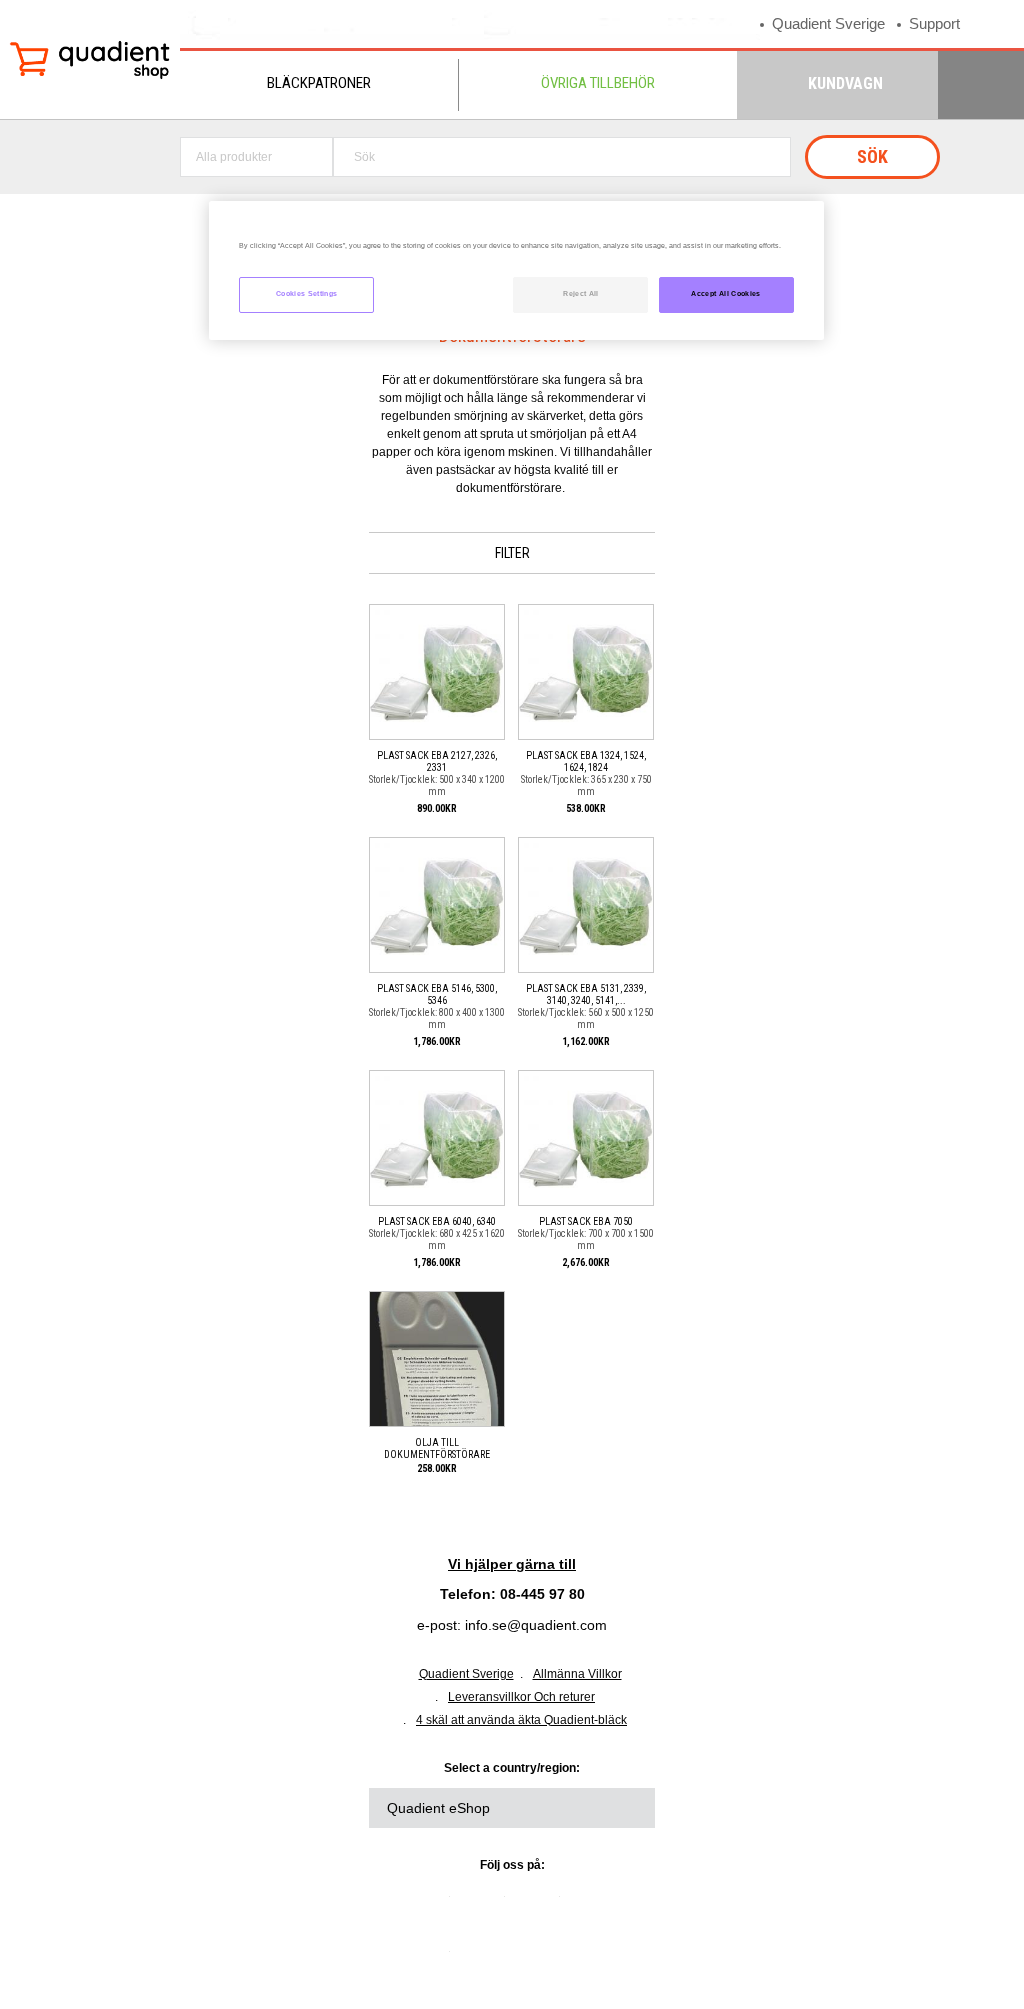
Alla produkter (234, 157)
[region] (516, 270)
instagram (430, 1959)
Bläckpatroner (319, 83)
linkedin (430, 1904)
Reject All (581, 294)
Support (934, 23)
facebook (540, 1904)
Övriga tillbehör (598, 83)
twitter (485, 1904)
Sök (872, 156)
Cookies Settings (307, 294)
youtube (595, 1904)
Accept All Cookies (725, 294)
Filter (512, 553)
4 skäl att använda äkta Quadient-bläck (521, 1720)
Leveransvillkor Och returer (521, 1697)
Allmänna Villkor (577, 1674)
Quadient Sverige (828, 23)
